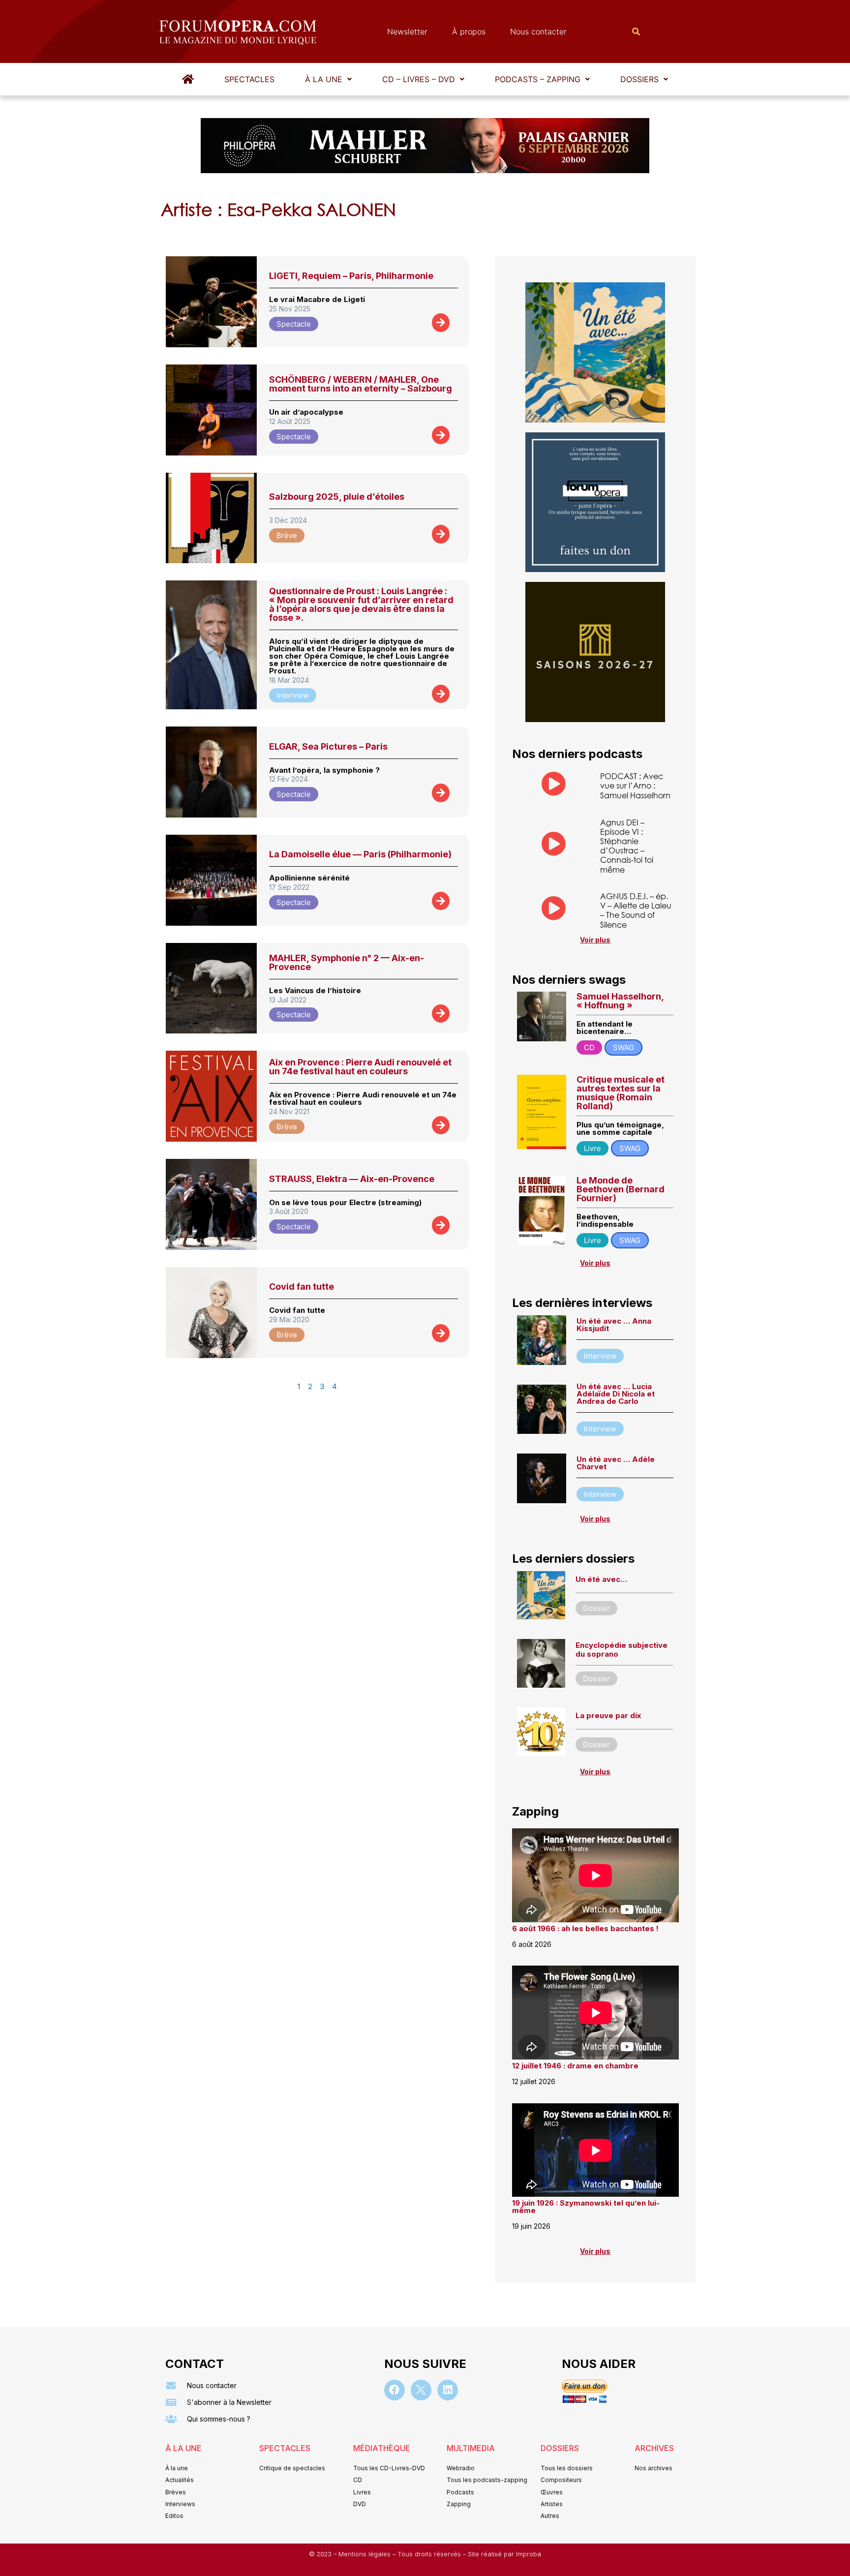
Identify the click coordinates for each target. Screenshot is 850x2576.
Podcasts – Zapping (538, 79)
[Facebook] (395, 2390)
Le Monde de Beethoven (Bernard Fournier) (621, 1189)
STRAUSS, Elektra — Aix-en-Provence (352, 1179)
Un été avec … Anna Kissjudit (614, 1325)
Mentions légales (365, 2554)
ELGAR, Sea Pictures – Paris (328, 746)
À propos (469, 31)
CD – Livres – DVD (419, 79)
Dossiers (639, 79)
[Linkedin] (448, 2390)
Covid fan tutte (302, 1287)
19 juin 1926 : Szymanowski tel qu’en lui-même (586, 2207)
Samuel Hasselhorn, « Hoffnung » (620, 1001)
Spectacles (249, 79)
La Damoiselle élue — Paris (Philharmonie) (360, 854)
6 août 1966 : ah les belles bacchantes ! (585, 1928)
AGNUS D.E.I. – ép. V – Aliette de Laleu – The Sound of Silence (636, 910)
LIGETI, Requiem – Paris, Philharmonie (351, 276)
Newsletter (407, 31)
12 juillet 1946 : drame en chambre (575, 2066)
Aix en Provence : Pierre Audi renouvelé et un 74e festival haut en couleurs (360, 1067)
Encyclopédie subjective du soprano (622, 1650)
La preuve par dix (608, 1715)
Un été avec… (601, 1579)
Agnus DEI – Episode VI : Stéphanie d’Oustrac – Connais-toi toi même (627, 846)
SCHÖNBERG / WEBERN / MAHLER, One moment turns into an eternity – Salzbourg (361, 384)
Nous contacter (538, 31)
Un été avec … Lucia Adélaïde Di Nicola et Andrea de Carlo (616, 1394)
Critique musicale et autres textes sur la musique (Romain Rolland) (621, 1093)
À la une (324, 79)
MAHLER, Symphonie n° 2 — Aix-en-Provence (347, 962)
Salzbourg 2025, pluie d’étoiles (337, 497)
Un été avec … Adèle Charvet (616, 1463)
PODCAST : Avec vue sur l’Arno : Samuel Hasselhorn (635, 785)
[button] (328, 79)
